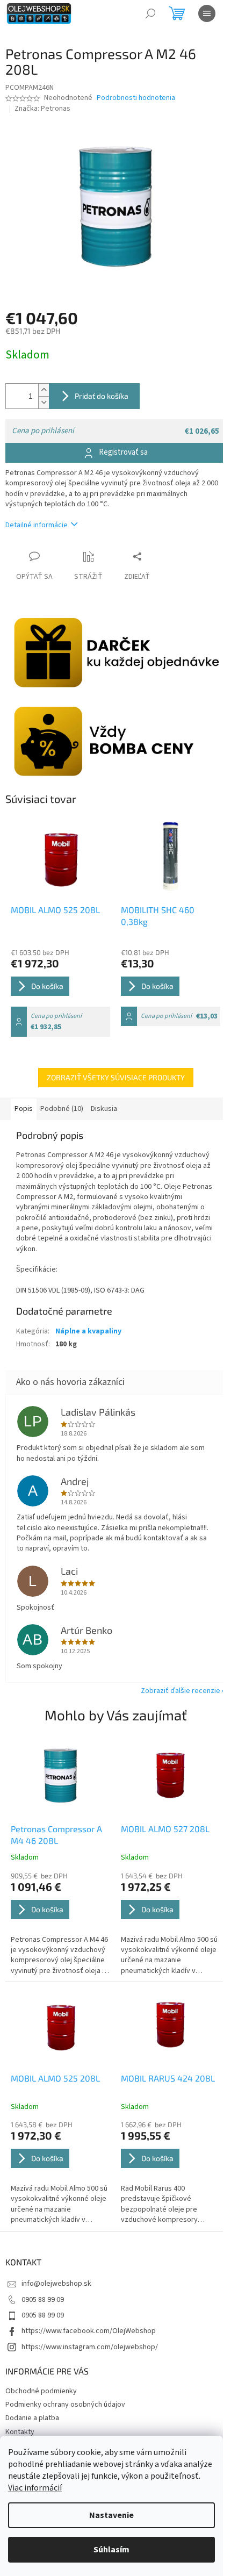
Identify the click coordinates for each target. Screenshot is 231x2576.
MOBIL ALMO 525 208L (55, 2078)
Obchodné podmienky (41, 2391)
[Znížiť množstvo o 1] (44, 402)
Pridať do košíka (102, 396)
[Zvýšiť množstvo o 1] (44, 390)
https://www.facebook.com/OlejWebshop (89, 2331)
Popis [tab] (24, 1109)
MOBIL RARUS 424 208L (168, 2078)
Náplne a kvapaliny (88, 1331)
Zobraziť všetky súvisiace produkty (116, 1077)
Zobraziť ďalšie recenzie (181, 1691)
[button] (60, 1924)
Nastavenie (111, 2515)
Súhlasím (111, 2550)
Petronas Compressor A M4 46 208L (56, 1835)
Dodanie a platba (32, 2418)
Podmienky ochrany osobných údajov (65, 2405)
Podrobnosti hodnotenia (136, 98)
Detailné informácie (37, 525)
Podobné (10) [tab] (62, 1109)
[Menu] (207, 13)
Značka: (42, 109)
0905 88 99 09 (43, 2300)
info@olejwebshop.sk (56, 2284)
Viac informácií (35, 2488)
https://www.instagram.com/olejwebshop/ (90, 2347)
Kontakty (20, 2432)
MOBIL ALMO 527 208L (165, 1829)
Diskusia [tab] (104, 1109)
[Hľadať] (150, 13)
